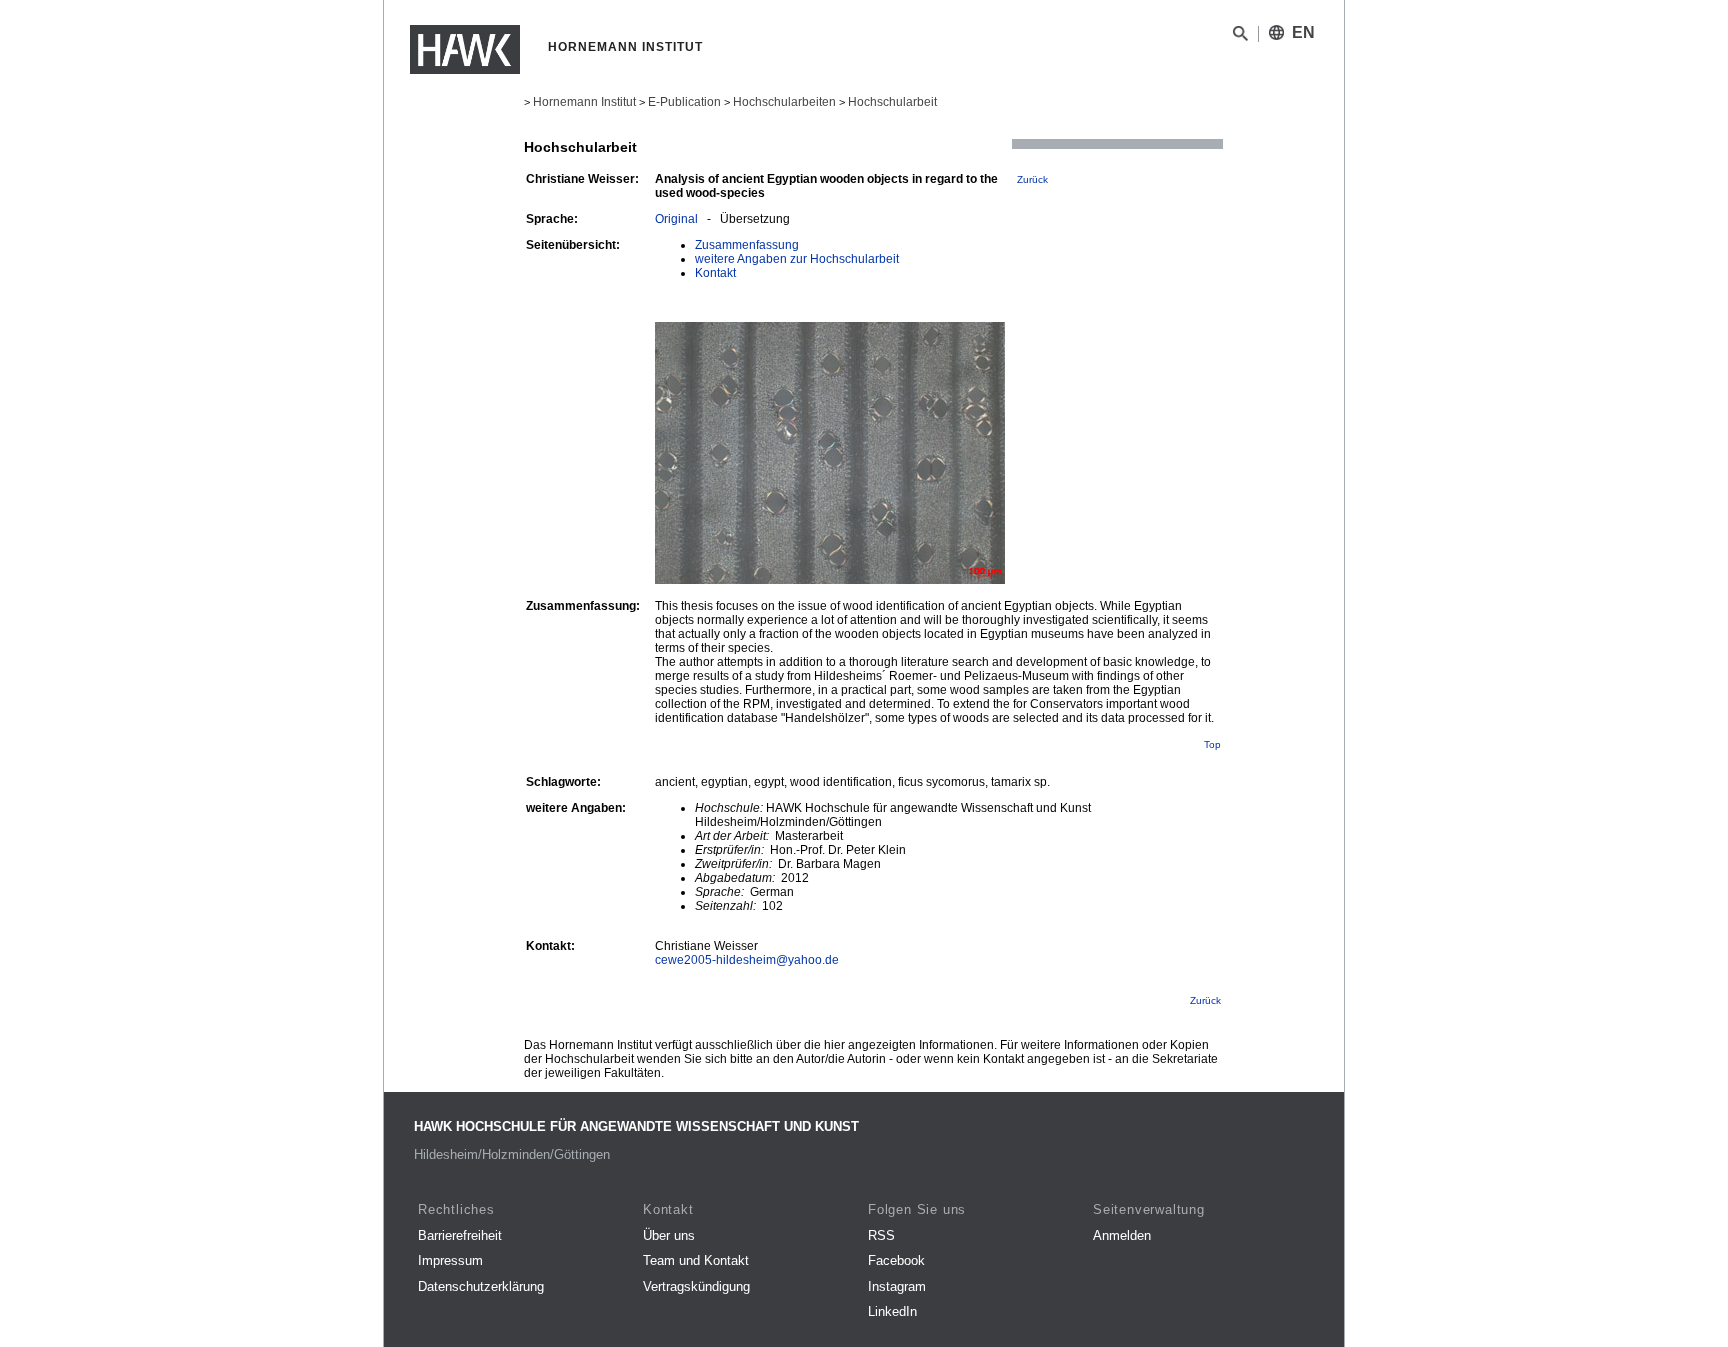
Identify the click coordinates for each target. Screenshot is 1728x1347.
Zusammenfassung (747, 245)
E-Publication (684, 102)
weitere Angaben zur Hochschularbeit (797, 259)
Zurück (1032, 179)
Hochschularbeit (892, 102)
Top (1212, 744)
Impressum (450, 1260)
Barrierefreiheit (460, 1235)
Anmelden (1122, 1235)
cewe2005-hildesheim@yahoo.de (747, 960)
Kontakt (715, 273)
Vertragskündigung (696, 1286)
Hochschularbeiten (784, 102)
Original (676, 219)
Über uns (669, 1235)
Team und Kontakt (696, 1260)
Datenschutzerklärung (481, 1286)
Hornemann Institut (584, 102)
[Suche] (1240, 37)
